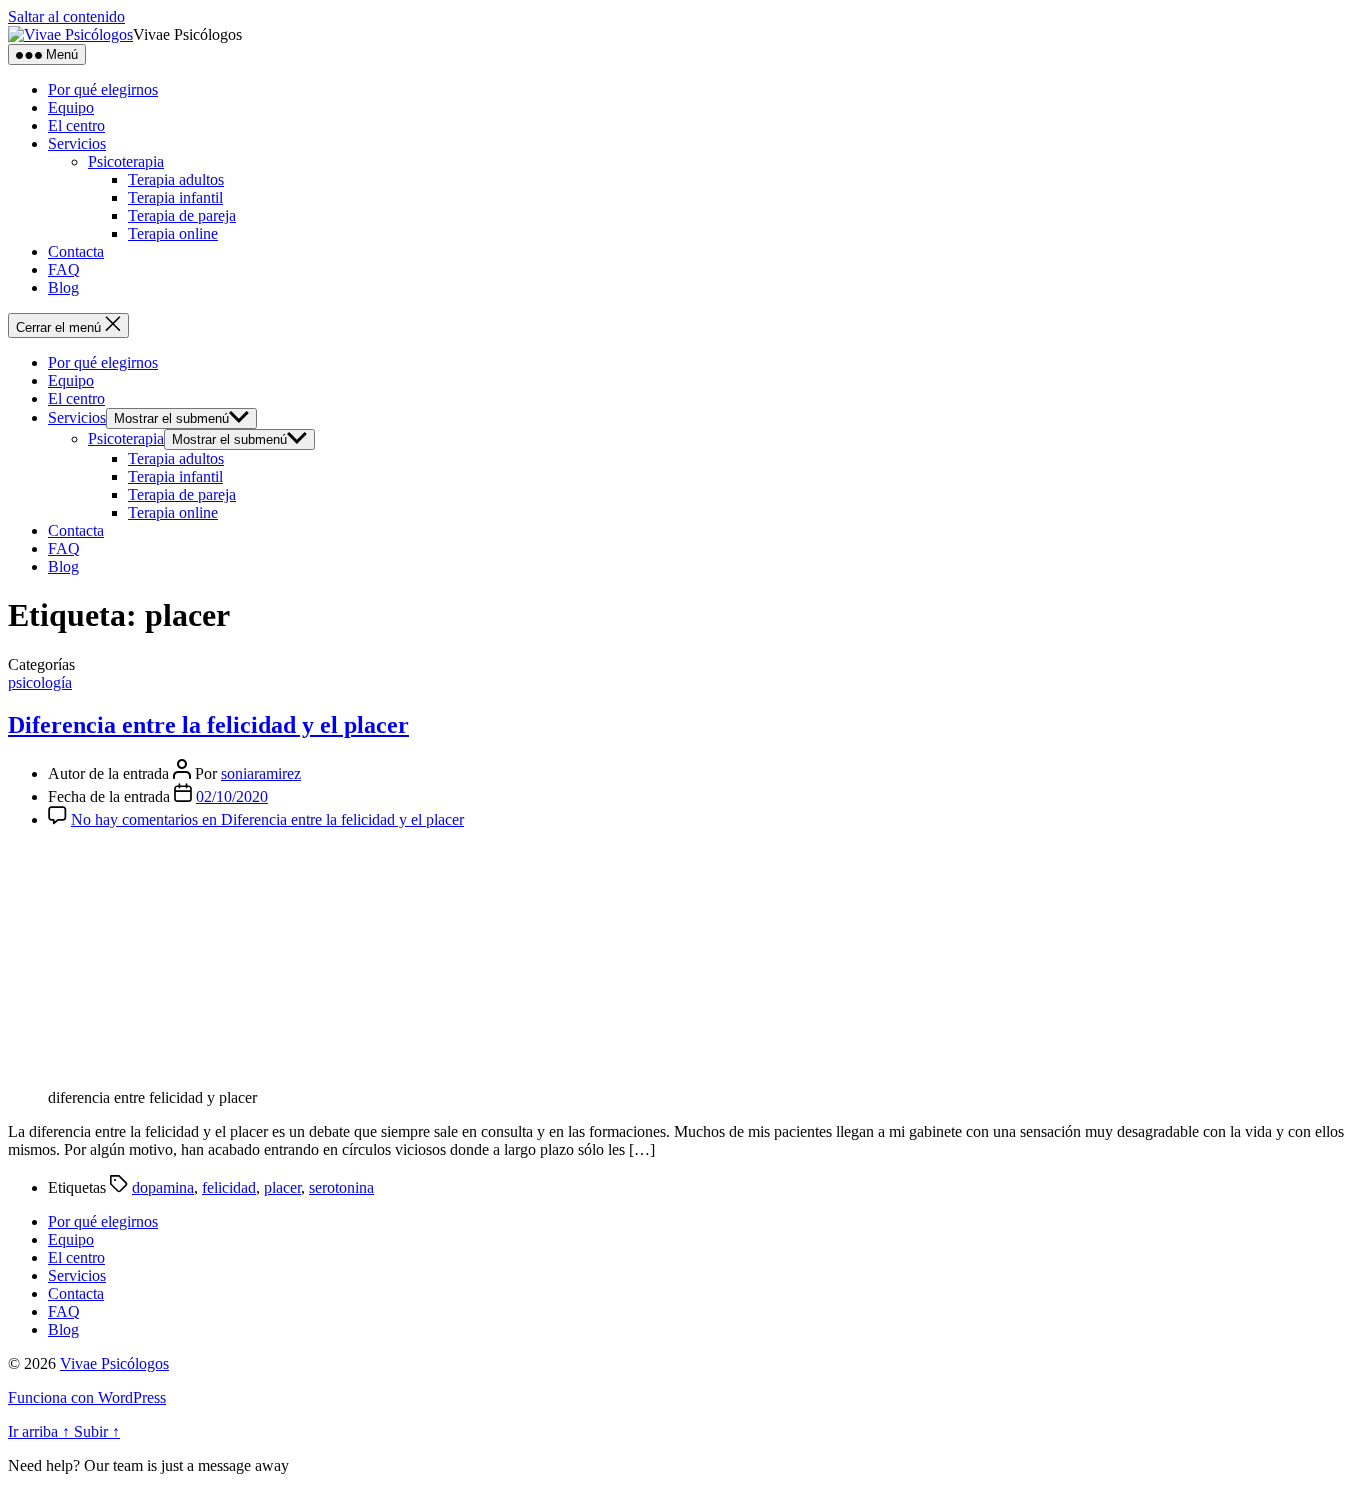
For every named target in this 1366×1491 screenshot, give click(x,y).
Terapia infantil (175, 197)
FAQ (64, 269)
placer (282, 1187)
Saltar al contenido (66, 16)
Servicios (77, 143)
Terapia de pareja (182, 215)
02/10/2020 (232, 796)
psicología (40, 682)
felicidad (229, 1187)
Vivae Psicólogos (114, 1363)
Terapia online (173, 233)
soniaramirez (261, 773)
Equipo (71, 107)
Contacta (76, 251)
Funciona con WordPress (87, 1397)
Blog (63, 287)
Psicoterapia (126, 161)
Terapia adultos (176, 179)
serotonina (341, 1187)
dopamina (163, 1187)
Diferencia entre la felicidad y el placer (208, 725)
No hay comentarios (267, 819)
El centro (76, 125)
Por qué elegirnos (103, 89)
